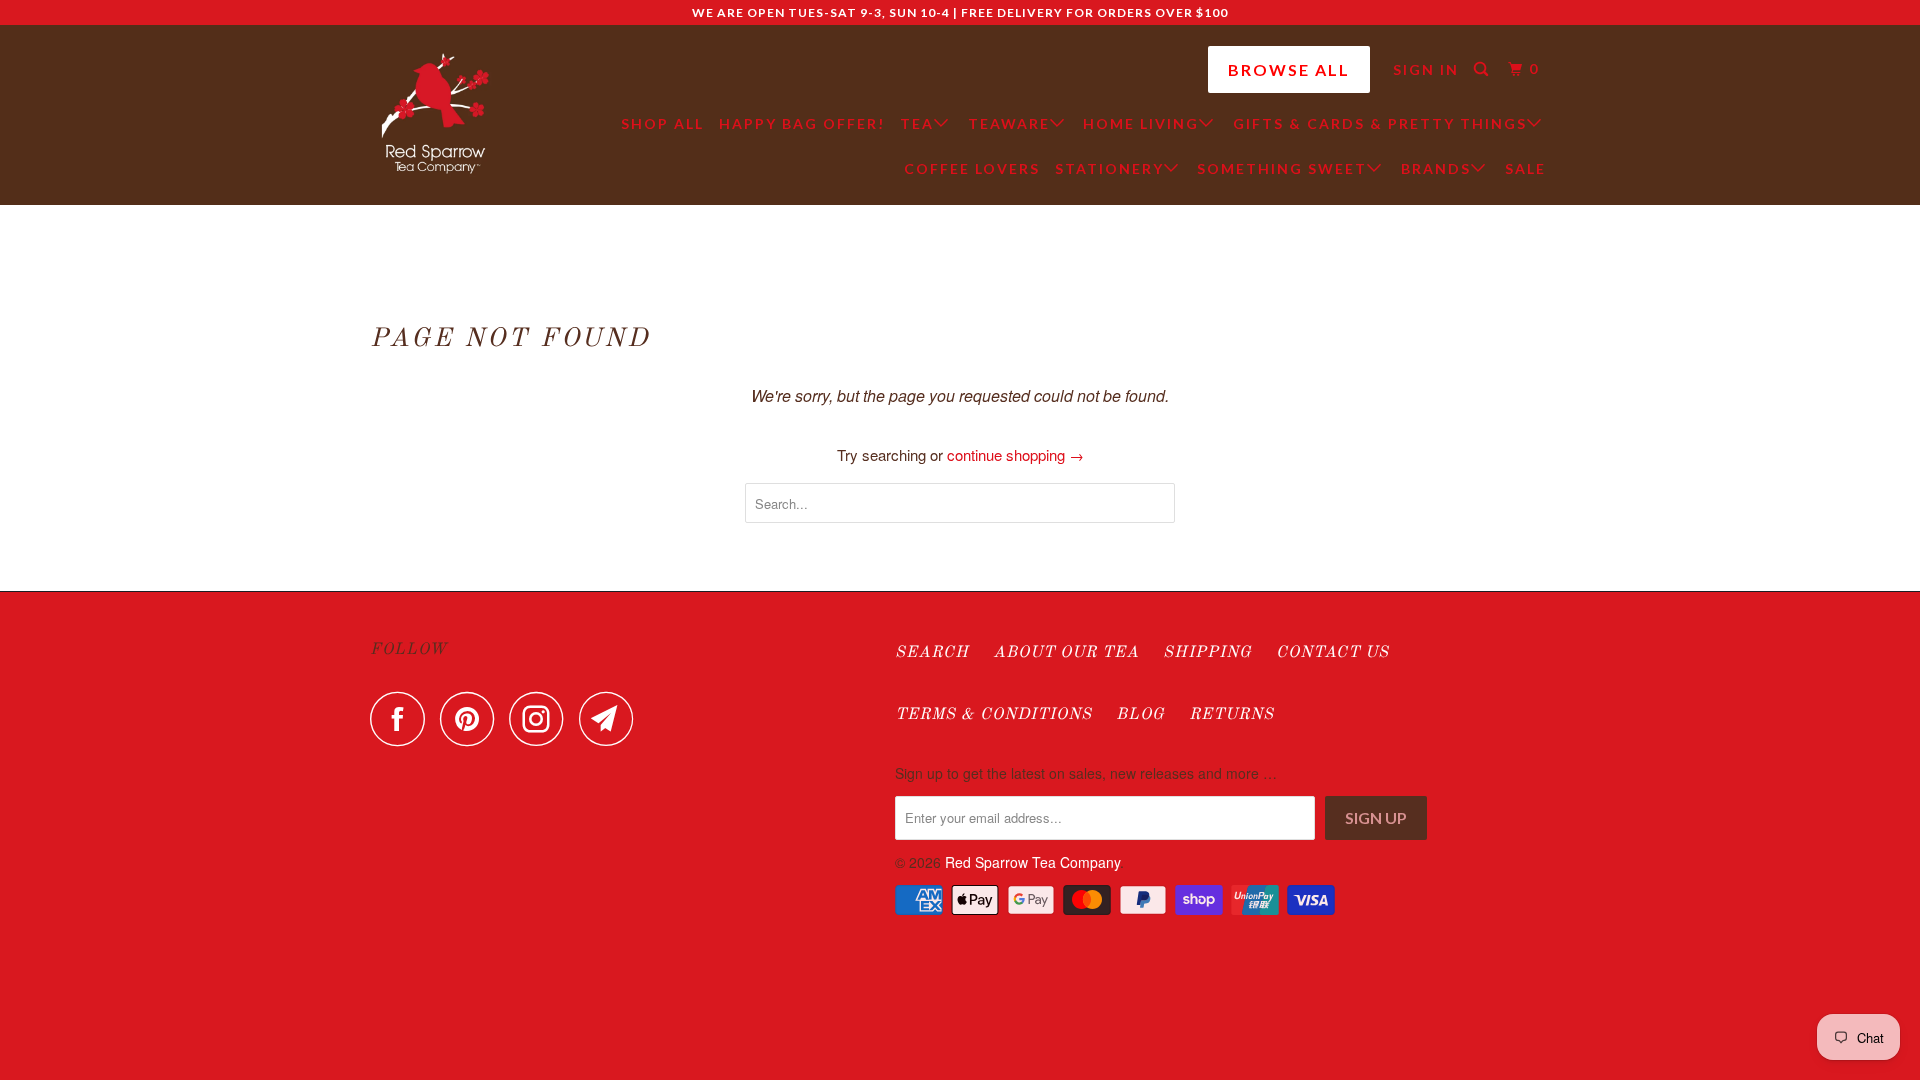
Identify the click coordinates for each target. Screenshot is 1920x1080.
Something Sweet (1282, 168)
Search (932, 653)
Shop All (662, 123)
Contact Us (1332, 653)
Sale (1525, 168)
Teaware (1009, 123)
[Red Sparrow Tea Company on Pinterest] (472, 718)
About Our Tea (1066, 653)
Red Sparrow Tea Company (1032, 862)
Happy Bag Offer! (802, 123)
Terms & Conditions (993, 715)
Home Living (1141, 123)
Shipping (1207, 653)
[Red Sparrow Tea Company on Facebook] (403, 718)
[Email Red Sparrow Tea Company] (612, 718)
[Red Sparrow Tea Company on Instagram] (542, 718)
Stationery (1109, 168)
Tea (917, 123)
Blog (1140, 715)
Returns (1231, 715)
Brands (1436, 168)
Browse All (1289, 69)
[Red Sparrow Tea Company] (435, 115)
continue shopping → (1015, 454)
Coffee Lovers (972, 168)
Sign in (1426, 69)
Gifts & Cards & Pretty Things (1380, 123)
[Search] (1483, 69)
